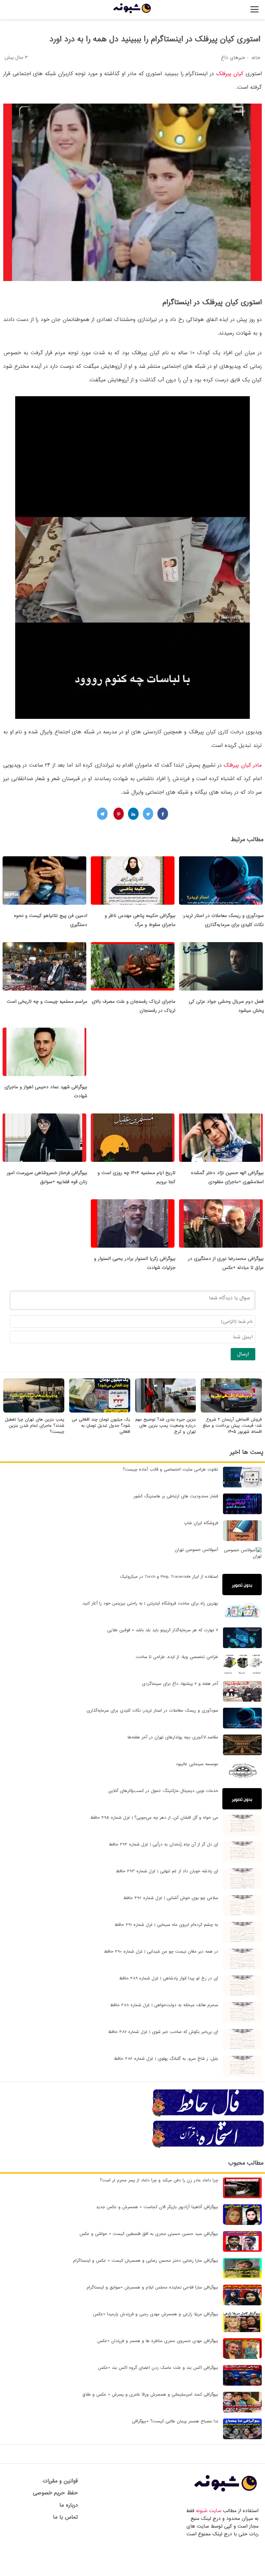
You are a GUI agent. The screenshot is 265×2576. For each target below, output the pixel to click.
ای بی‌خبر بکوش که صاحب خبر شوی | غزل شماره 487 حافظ (163, 2032)
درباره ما (69, 2505)
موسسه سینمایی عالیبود (197, 1764)
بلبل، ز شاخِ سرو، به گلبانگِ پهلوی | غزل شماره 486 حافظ (166, 2059)
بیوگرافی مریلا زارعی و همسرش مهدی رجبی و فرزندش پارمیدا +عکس (156, 2314)
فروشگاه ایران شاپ (201, 1523)
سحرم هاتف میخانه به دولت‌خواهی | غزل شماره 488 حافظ (164, 2005)
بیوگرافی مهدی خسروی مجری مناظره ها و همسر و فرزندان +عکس (158, 2341)
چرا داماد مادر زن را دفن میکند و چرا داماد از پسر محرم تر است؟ (159, 2180)
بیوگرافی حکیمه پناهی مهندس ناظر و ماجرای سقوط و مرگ (140, 920)
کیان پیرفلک (230, 74)
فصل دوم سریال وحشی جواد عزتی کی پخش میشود (226, 1006)
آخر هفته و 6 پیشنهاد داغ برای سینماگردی (180, 1684)
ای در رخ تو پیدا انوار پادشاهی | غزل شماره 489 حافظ (169, 1978)
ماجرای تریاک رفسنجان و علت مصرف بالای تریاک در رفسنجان (134, 1006)
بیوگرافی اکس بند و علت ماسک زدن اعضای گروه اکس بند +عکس (158, 2368)
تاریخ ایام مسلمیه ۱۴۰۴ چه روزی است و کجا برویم (137, 1177)
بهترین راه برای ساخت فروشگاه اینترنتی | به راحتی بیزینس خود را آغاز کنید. (150, 1603)
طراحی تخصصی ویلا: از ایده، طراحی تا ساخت (177, 1657)
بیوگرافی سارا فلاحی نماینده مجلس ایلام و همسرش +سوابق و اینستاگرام (152, 2287)
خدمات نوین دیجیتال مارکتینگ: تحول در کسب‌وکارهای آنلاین (163, 1791)
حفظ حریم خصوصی (55, 2493)
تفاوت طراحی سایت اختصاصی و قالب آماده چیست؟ (170, 1469)
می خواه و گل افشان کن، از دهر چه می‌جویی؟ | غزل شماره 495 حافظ (154, 1818)
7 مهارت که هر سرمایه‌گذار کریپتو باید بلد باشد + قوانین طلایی (163, 1630)
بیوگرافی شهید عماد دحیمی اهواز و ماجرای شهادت (46, 1092)
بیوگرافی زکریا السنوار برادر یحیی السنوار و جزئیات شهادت (135, 1263)
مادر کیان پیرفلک (243, 765)
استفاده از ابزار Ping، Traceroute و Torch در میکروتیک (169, 1577)
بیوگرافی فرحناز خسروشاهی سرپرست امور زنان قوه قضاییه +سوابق (47, 1177)
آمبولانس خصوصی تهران (196, 1550)
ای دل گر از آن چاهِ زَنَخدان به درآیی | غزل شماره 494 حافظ (163, 1844)
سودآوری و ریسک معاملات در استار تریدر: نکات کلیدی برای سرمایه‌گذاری (223, 920)
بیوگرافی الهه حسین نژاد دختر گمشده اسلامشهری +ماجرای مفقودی (227, 1177)
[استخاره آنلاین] (208, 2147)
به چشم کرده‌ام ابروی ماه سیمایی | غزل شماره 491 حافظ (166, 1925)
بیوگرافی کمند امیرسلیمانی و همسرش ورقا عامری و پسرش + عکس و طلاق (150, 2395)
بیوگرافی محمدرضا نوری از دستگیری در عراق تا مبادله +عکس (226, 1263)
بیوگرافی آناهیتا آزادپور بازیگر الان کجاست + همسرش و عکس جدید (157, 2207)
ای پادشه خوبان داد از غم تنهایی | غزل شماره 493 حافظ (167, 1871)
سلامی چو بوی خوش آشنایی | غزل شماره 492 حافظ (171, 1898)
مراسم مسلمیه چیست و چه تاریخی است (47, 1001)
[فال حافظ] (208, 2116)
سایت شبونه (209, 2511)
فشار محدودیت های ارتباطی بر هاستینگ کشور (176, 1496)
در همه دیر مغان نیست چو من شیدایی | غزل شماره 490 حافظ (161, 1952)
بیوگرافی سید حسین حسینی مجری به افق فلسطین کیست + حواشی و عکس (149, 2234)
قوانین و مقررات (60, 2481)
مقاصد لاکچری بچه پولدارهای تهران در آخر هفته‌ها (173, 1737)
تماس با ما (65, 2517)
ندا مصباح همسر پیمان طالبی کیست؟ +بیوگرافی (175, 2421)
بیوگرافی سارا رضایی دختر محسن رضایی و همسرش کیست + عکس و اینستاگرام (146, 2261)
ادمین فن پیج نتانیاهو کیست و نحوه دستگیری (51, 920)
